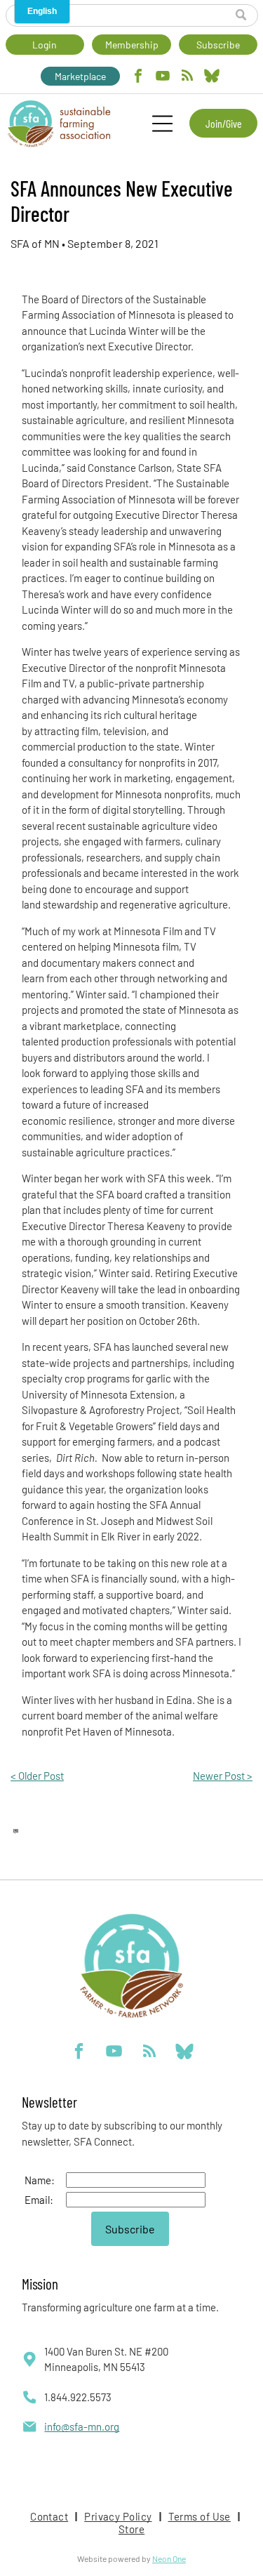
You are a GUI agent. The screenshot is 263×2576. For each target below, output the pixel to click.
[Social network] (212, 78)
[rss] (187, 78)
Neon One (169, 2558)
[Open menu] (162, 124)
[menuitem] (50, 2516)
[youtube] (163, 78)
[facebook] (138, 78)
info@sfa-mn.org (82, 2426)
